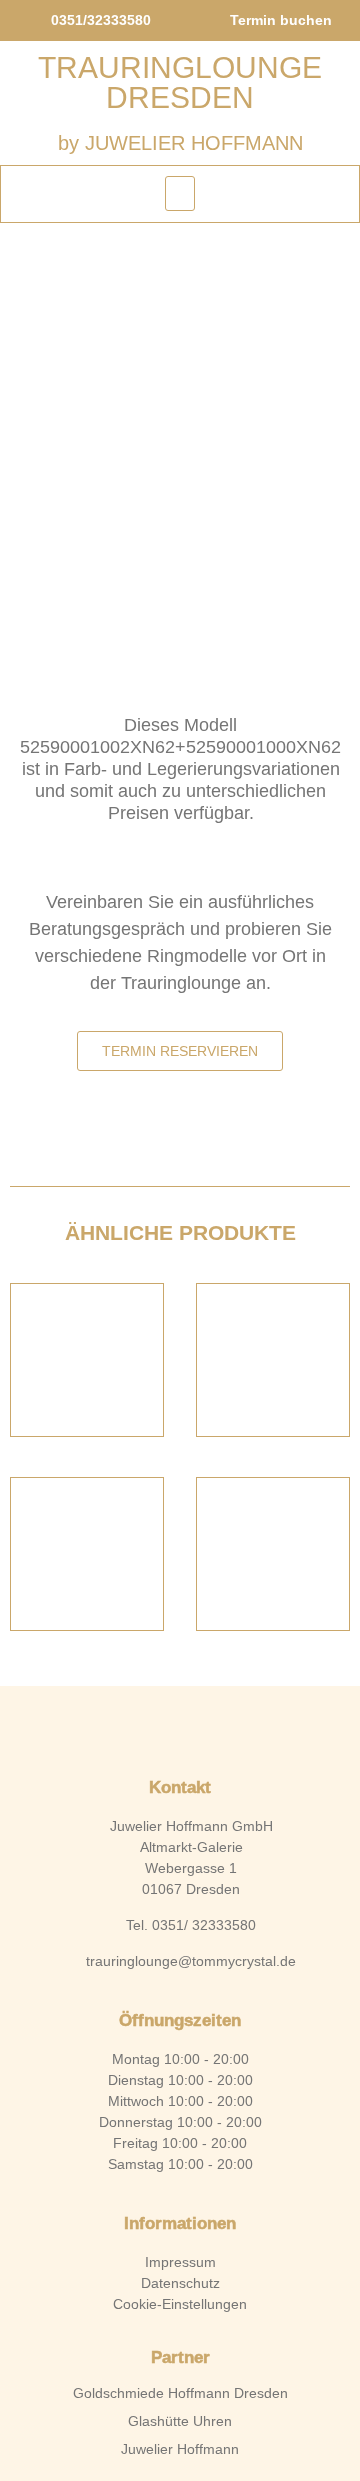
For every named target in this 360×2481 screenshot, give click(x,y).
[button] (180, 193)
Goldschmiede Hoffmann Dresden (180, 2393)
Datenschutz (180, 2283)
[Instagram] (214, 1727)
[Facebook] (146, 1727)
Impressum (180, 2262)
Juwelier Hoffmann (180, 2449)
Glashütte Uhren (180, 2421)
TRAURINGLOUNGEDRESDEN (180, 82)
